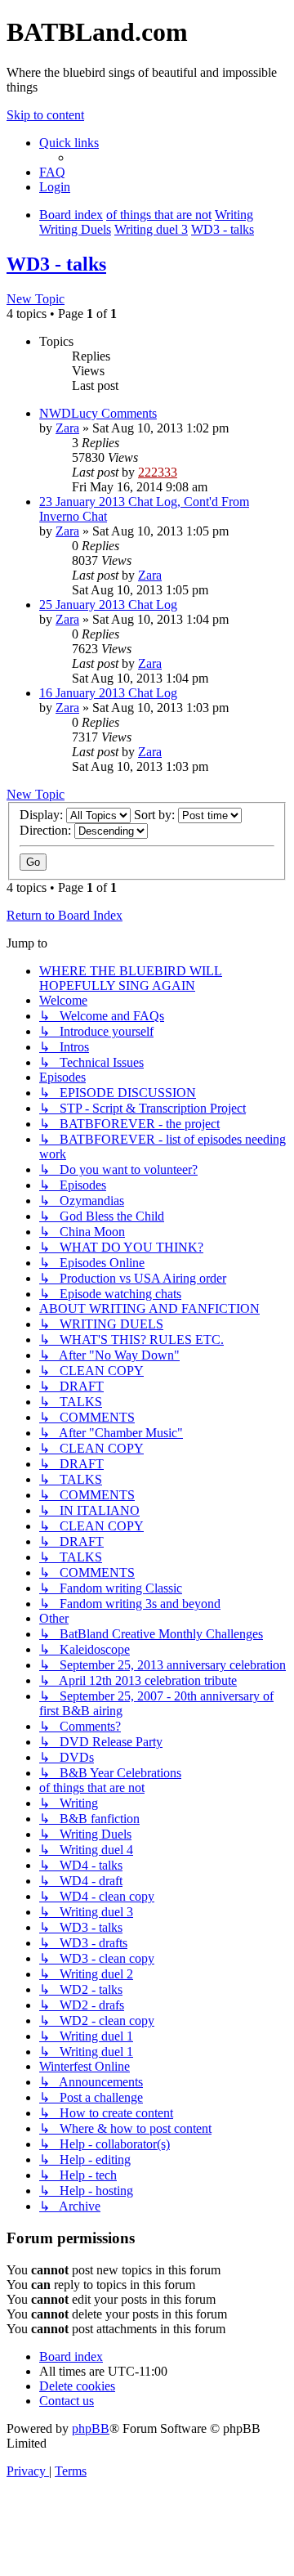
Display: (43, 815)
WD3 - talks (56, 264)
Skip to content (45, 115)
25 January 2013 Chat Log (108, 605)
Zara (67, 428)
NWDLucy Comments (98, 413)
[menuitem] (52, 172)
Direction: (47, 830)
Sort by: (156, 815)
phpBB (91, 2428)
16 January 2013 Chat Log (108, 693)
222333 (158, 472)
